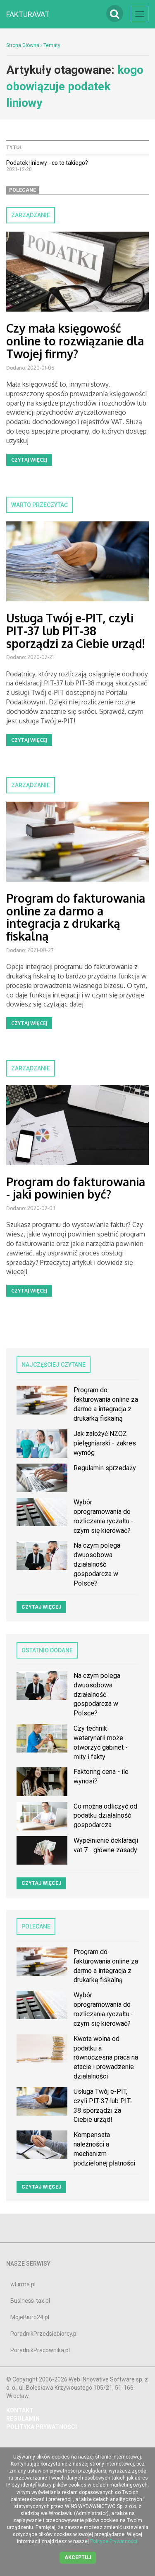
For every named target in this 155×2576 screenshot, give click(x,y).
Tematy (52, 45)
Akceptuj (78, 2557)
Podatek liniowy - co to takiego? (47, 163)
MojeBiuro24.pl (30, 2317)
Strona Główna (23, 45)
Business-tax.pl (30, 2301)
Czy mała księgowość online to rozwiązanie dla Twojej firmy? (75, 341)
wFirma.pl (23, 2284)
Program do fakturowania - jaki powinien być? (76, 1188)
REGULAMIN (23, 2419)
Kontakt (20, 2410)
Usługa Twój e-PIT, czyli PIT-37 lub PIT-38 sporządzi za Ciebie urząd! (75, 631)
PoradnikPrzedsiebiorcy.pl (44, 2334)
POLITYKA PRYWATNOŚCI (42, 2427)
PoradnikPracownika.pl (40, 2350)
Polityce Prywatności (114, 2541)
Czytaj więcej (29, 460)
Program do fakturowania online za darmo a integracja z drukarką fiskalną (76, 917)
